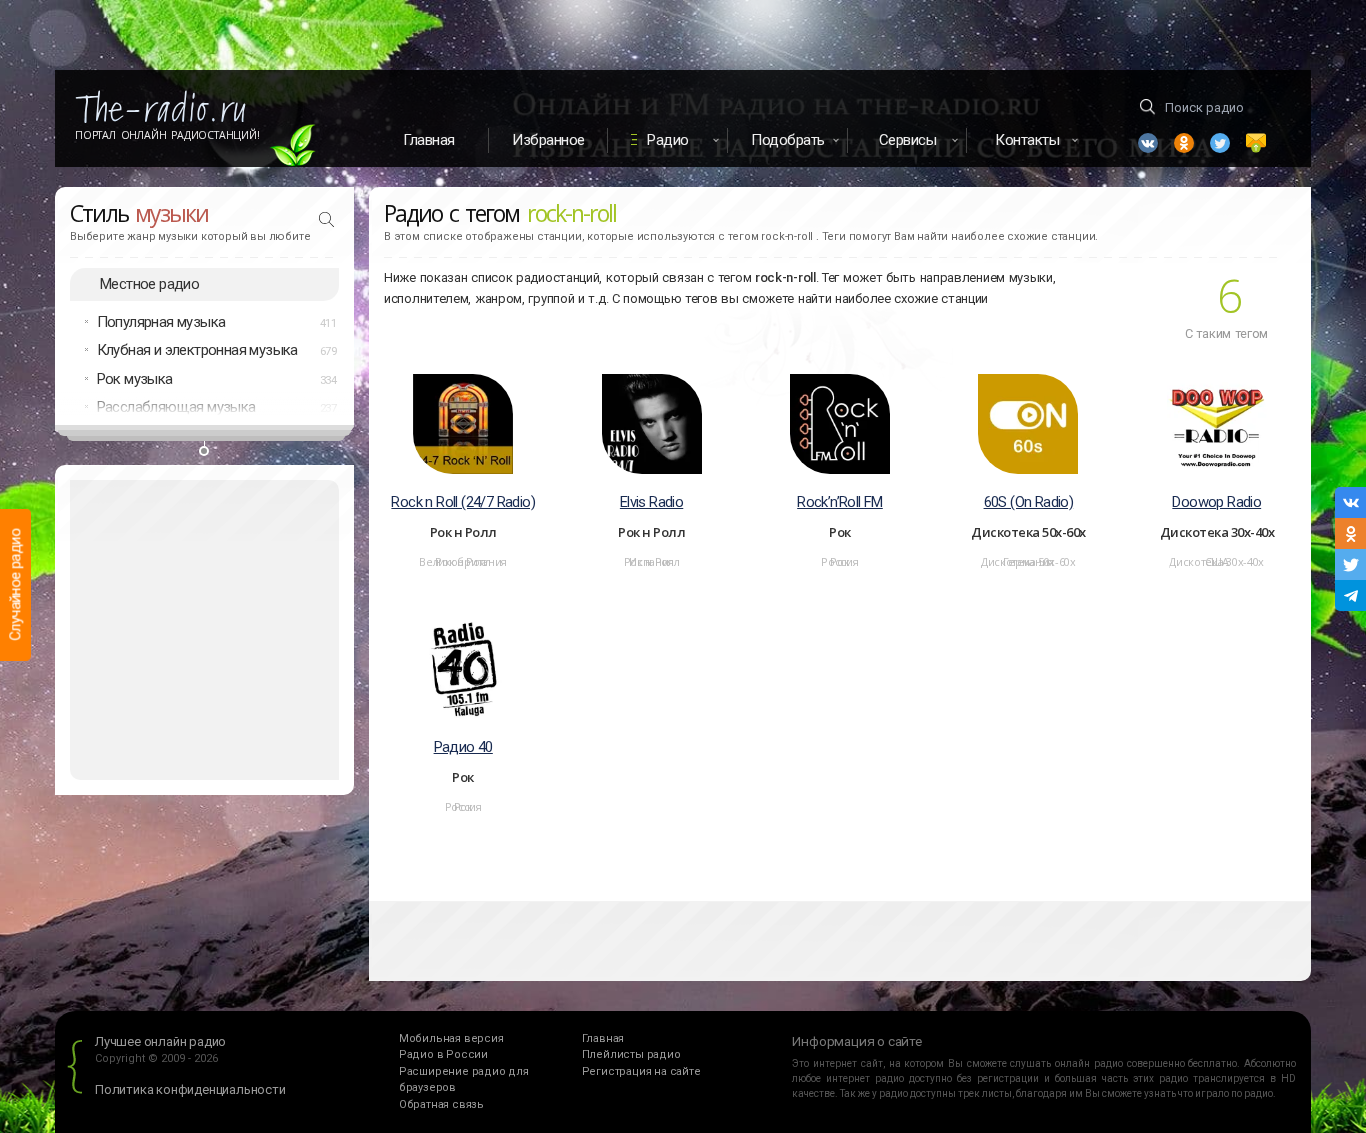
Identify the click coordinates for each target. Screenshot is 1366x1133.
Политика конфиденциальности (190, 1089)
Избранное (548, 140)
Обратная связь (441, 1104)
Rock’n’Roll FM (840, 502)
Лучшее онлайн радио (160, 1041)
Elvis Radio (651, 502)
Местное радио (149, 284)
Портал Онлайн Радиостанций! (167, 135)
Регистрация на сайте (641, 1071)
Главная (429, 140)
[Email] (1256, 143)
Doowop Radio (1216, 502)
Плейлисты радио (631, 1054)
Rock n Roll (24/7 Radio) (463, 502)
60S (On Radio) (1029, 502)
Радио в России (443, 1054)
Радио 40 (463, 747)
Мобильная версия (451, 1038)
